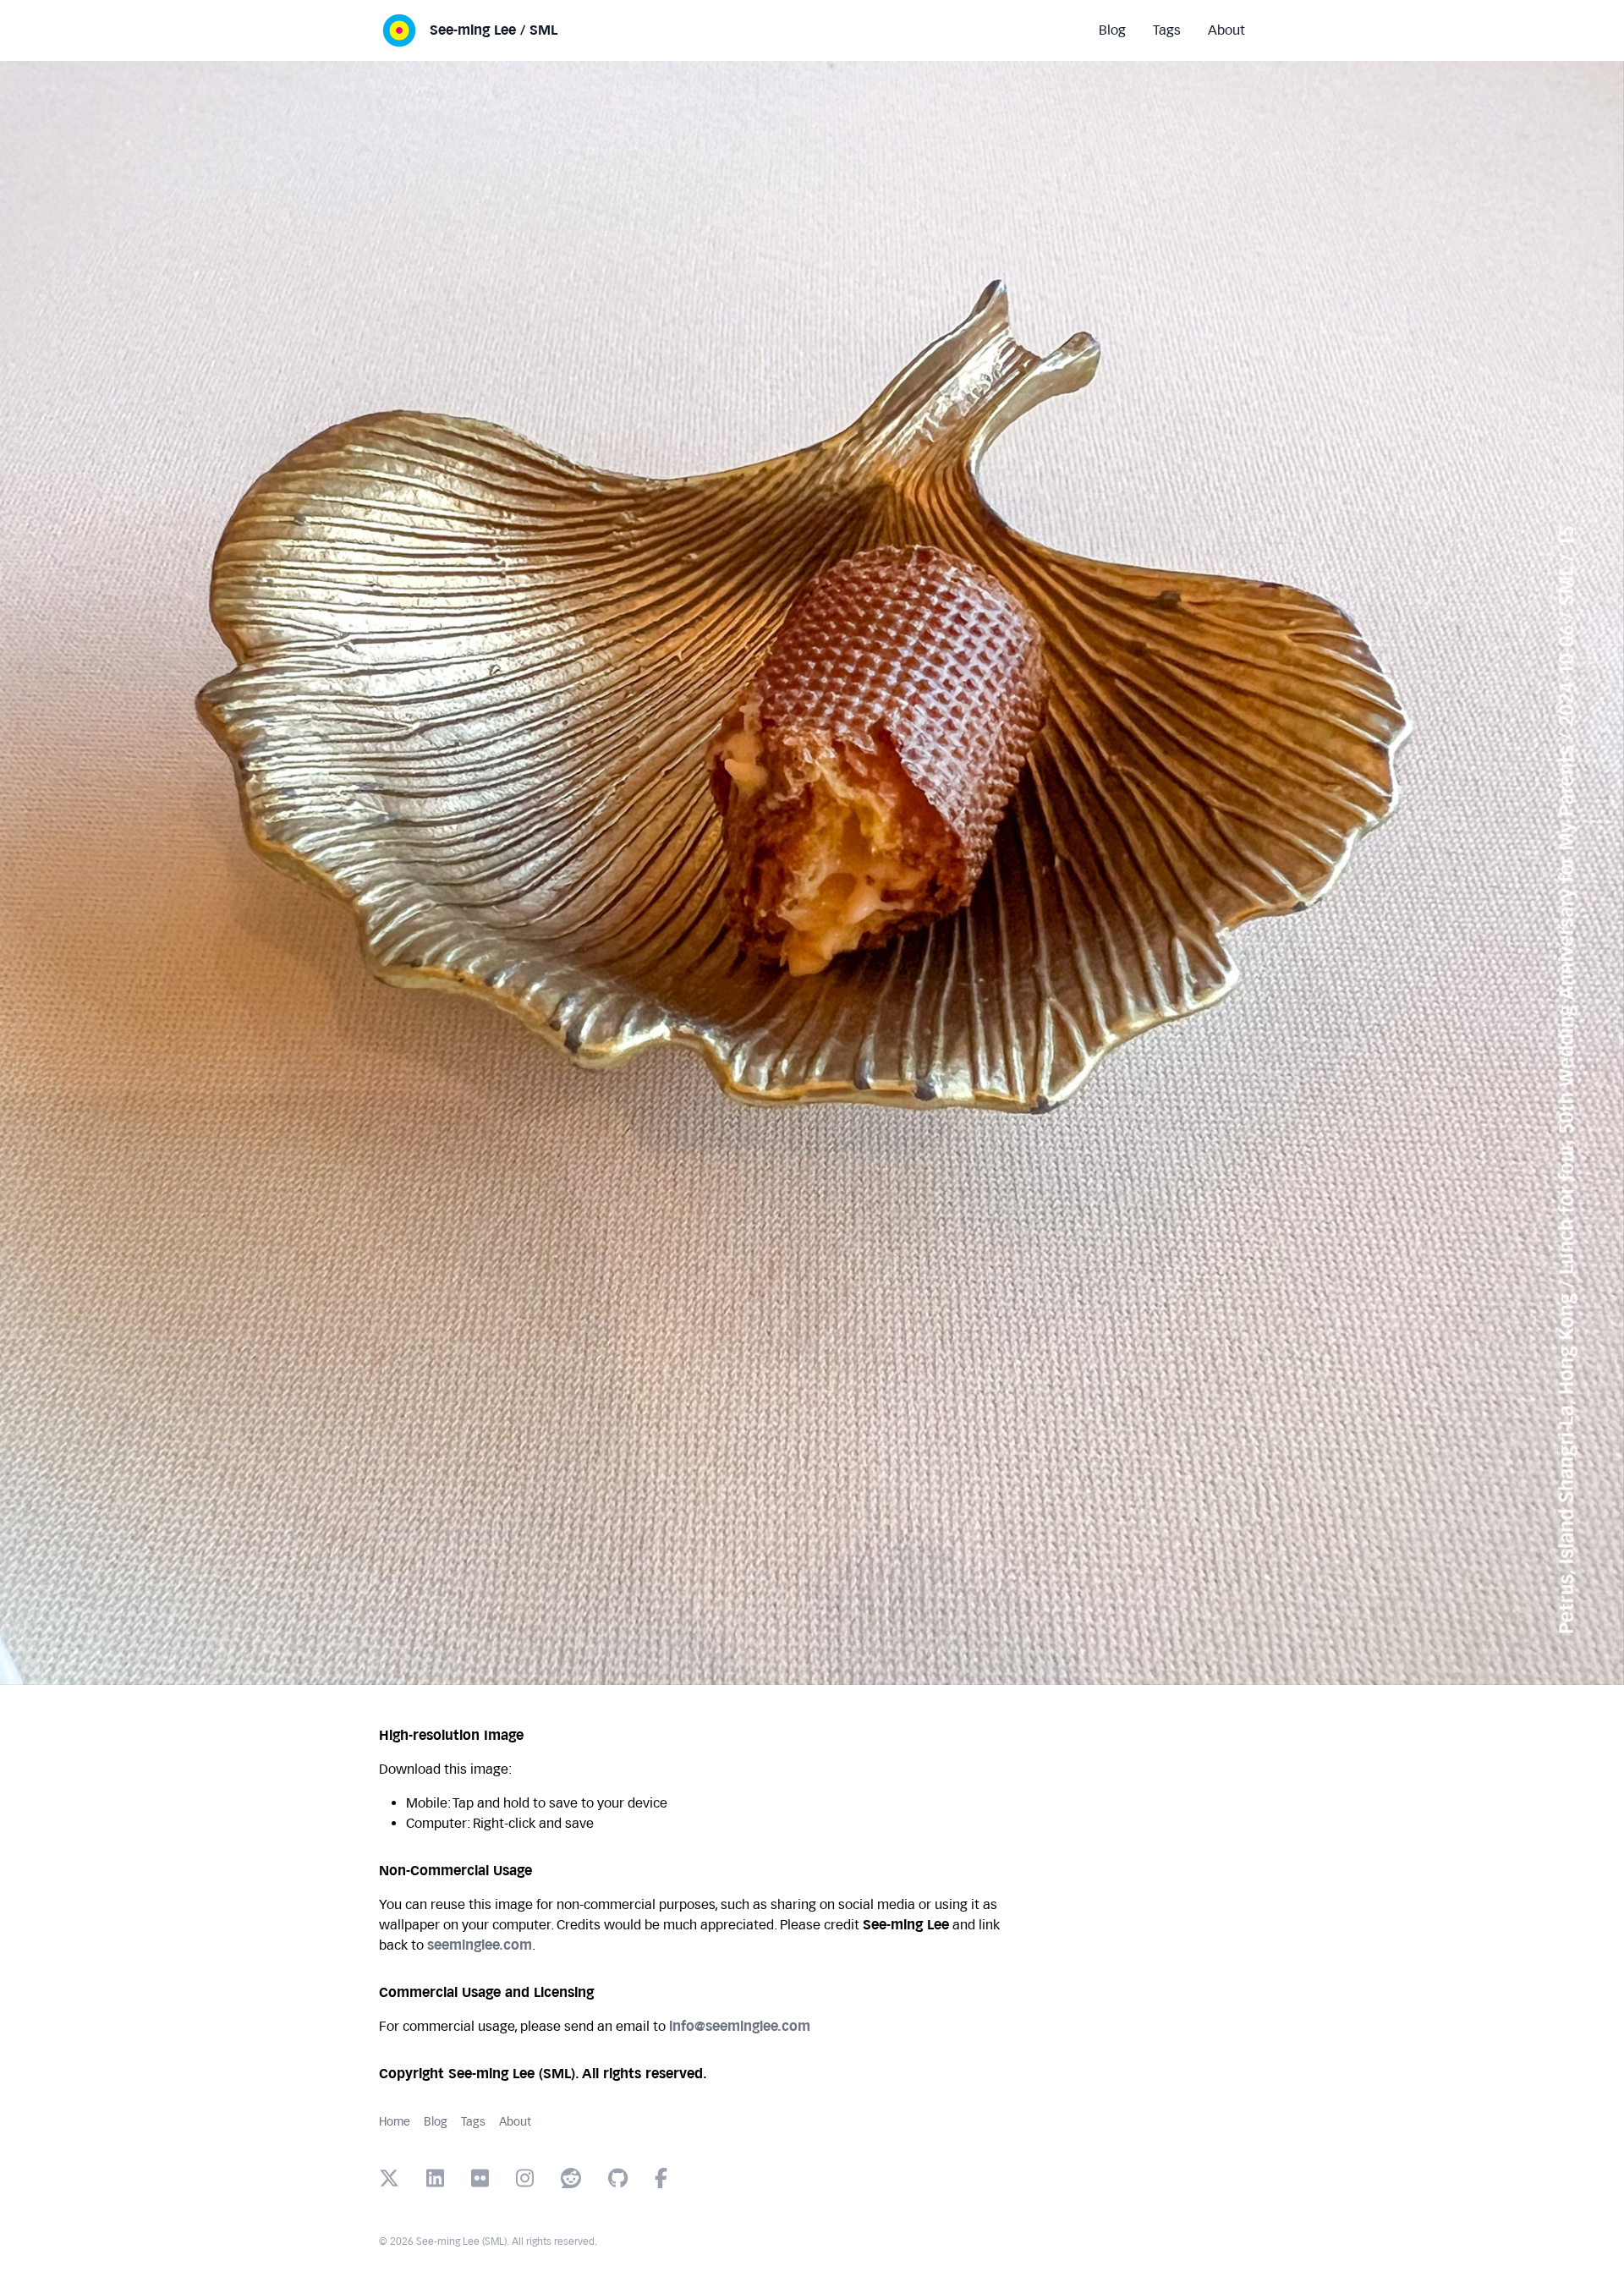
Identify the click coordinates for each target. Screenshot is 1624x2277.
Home (395, 2122)
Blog (436, 2122)
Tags (473, 2122)
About (515, 2122)
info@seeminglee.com (740, 2026)
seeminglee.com (480, 1945)
